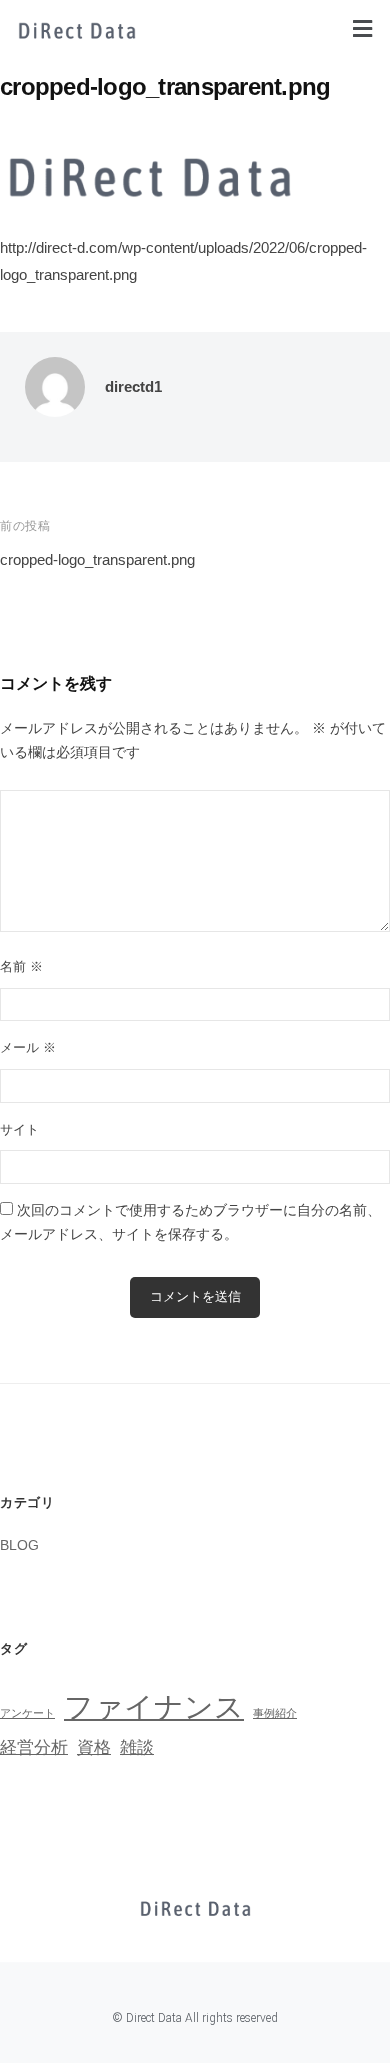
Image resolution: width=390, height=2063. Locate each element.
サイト (19, 1129)
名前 (21, 966)
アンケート (27, 1713)
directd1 (133, 386)
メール (28, 1047)
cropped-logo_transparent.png (97, 559)
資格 (94, 1747)
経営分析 (34, 1747)
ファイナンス (154, 1706)
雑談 (137, 1747)
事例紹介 (275, 1713)
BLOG (19, 1545)
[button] (363, 29)
